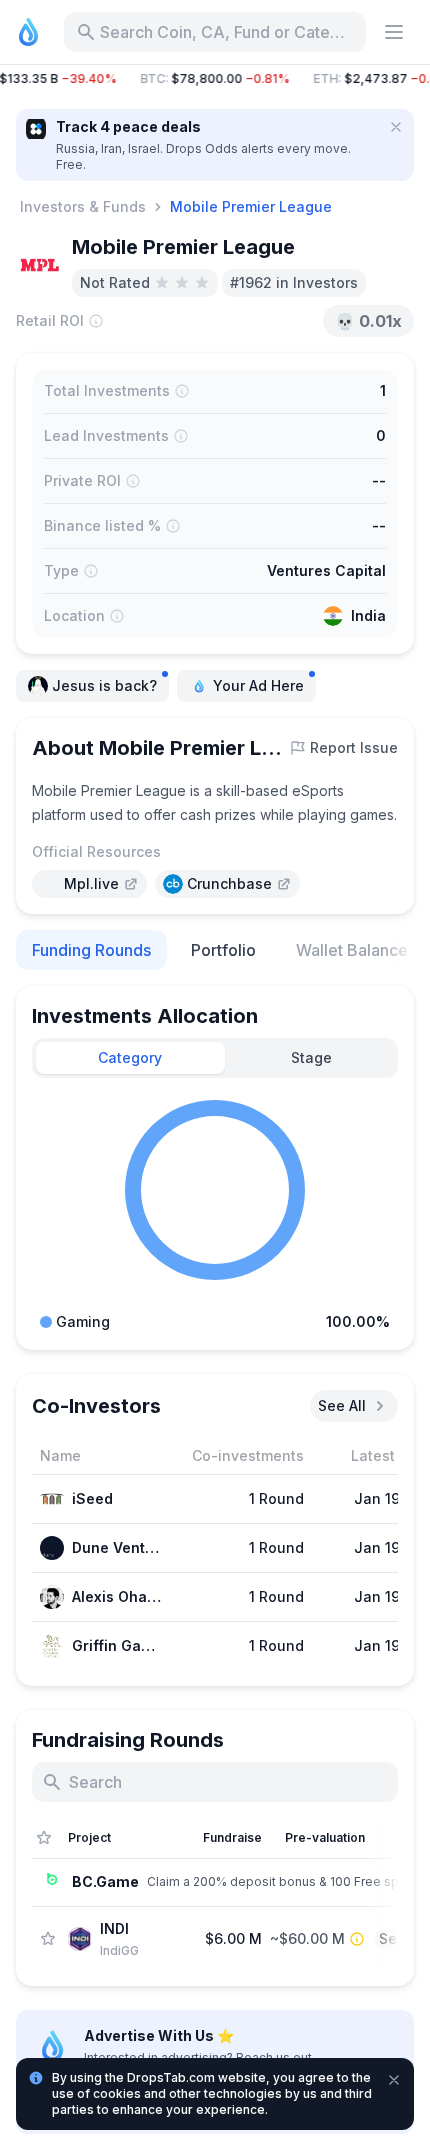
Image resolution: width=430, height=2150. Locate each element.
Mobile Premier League (251, 206)
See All (342, 1405)
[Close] (396, 127)
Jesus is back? (104, 685)
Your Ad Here (258, 685)
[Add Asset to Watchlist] (48, 1938)
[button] (215, 79)
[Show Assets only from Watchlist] (44, 1838)
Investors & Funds (83, 206)
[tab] (130, 1058)
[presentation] (89, 884)
